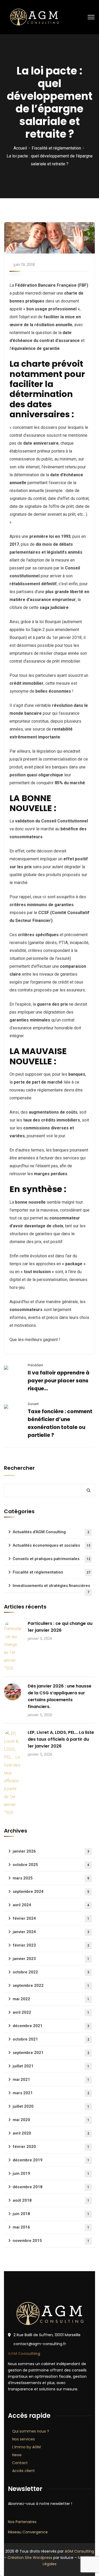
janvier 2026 (51, 1851)
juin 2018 (51, 2214)
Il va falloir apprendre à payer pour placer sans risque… (59, 1381)
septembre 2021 (51, 2053)
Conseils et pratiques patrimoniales (51, 1559)
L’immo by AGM (26, 2447)
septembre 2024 (51, 1892)
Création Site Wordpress (30, 2558)
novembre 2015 (51, 2241)
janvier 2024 (51, 1932)
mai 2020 (51, 2120)
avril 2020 (51, 2133)
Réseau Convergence (28, 2532)
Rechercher (19, 1468)
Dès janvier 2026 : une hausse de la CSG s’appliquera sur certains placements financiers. (60, 1696)
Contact (20, 2463)
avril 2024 (51, 1905)
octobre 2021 (51, 2039)
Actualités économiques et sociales (51, 1545)
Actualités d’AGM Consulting (51, 1532)
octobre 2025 (51, 1865)
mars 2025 (51, 1878)
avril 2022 (51, 2012)
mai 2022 (51, 1999)
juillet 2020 (51, 2106)
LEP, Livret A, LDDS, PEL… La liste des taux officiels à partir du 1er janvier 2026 (61, 1739)
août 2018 (51, 2200)
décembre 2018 (51, 2187)
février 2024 (51, 1918)
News (17, 2455)
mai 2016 (51, 2227)
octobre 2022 (51, 1972)
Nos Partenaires (22, 2522)
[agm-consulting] (34, 17)
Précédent (35, 1365)
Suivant (33, 1404)
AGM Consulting (79, 2551)
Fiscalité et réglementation (56, 148)
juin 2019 (51, 2173)
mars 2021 (51, 2093)
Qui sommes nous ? (31, 2431)
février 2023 (51, 1945)
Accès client (23, 2471)
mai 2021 (51, 2079)
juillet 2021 (51, 2066)
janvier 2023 (51, 1959)
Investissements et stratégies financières (51, 1588)
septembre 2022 (51, 1986)
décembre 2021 (51, 2026)
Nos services (23, 2439)
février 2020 (51, 2147)
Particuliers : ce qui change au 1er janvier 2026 (60, 1627)
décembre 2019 (51, 2160)
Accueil (20, 148)
